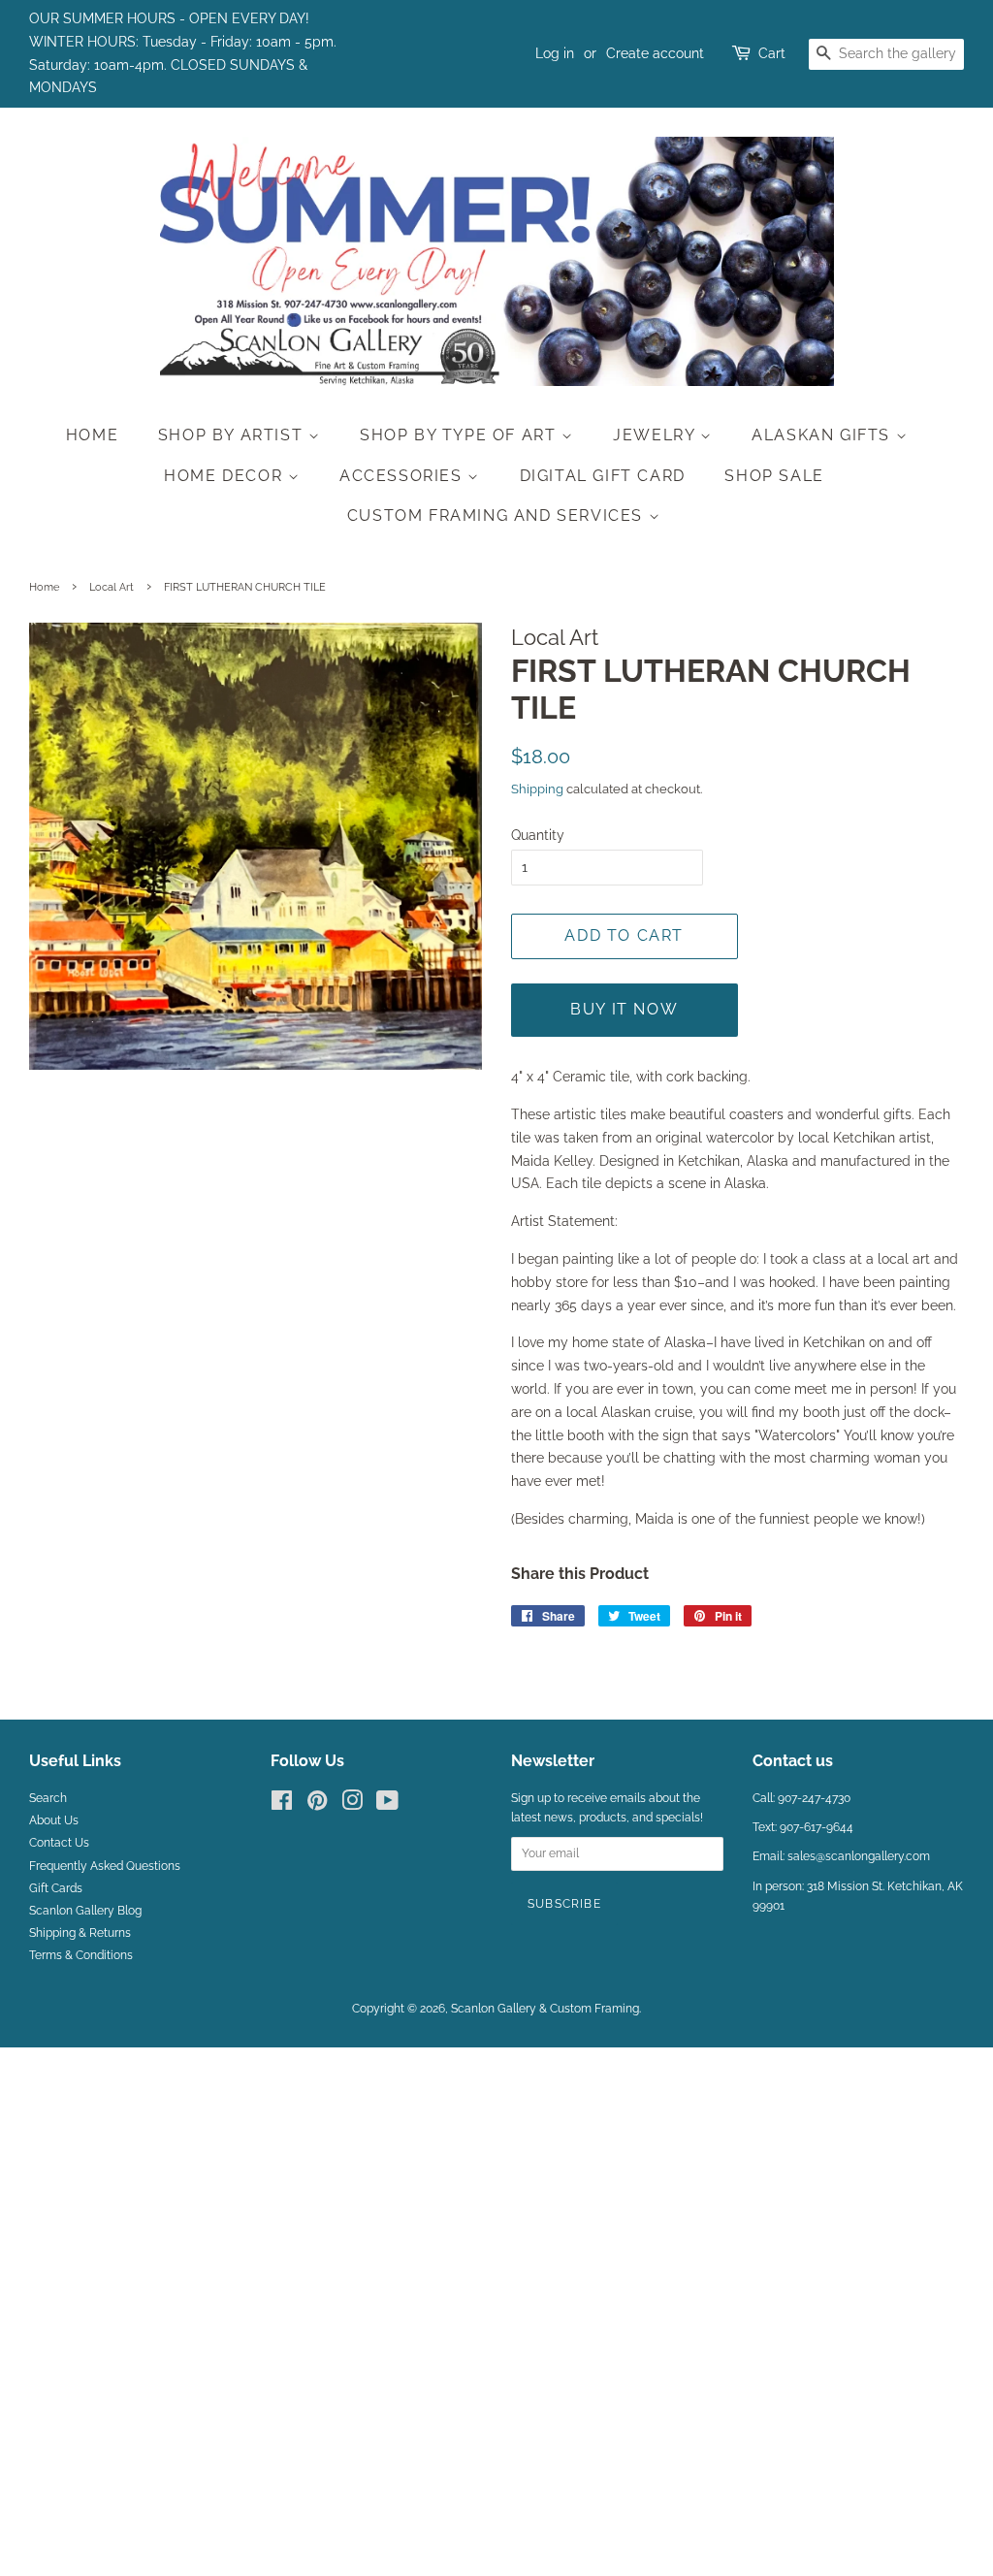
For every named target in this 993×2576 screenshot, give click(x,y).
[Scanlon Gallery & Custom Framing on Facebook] (282, 1805)
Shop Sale (774, 476)
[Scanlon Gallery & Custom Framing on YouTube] (387, 1805)
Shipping (537, 789)
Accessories (403, 476)
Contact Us (59, 1843)
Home (92, 435)
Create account (655, 53)
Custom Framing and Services (498, 515)
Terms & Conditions (81, 1955)
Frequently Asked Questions (105, 1866)
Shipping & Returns (80, 1933)
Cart (772, 53)
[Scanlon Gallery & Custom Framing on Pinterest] (317, 1805)
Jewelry (657, 435)
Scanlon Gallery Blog (85, 1911)
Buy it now (624, 1009)
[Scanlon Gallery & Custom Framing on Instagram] (352, 1805)
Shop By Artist (233, 435)
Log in (555, 53)
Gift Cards (56, 1888)
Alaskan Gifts (823, 435)
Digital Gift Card (603, 476)
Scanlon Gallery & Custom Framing (545, 2009)
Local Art (112, 587)
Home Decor (226, 476)
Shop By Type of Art (461, 435)
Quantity (538, 835)
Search (48, 1798)
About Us (54, 1820)
